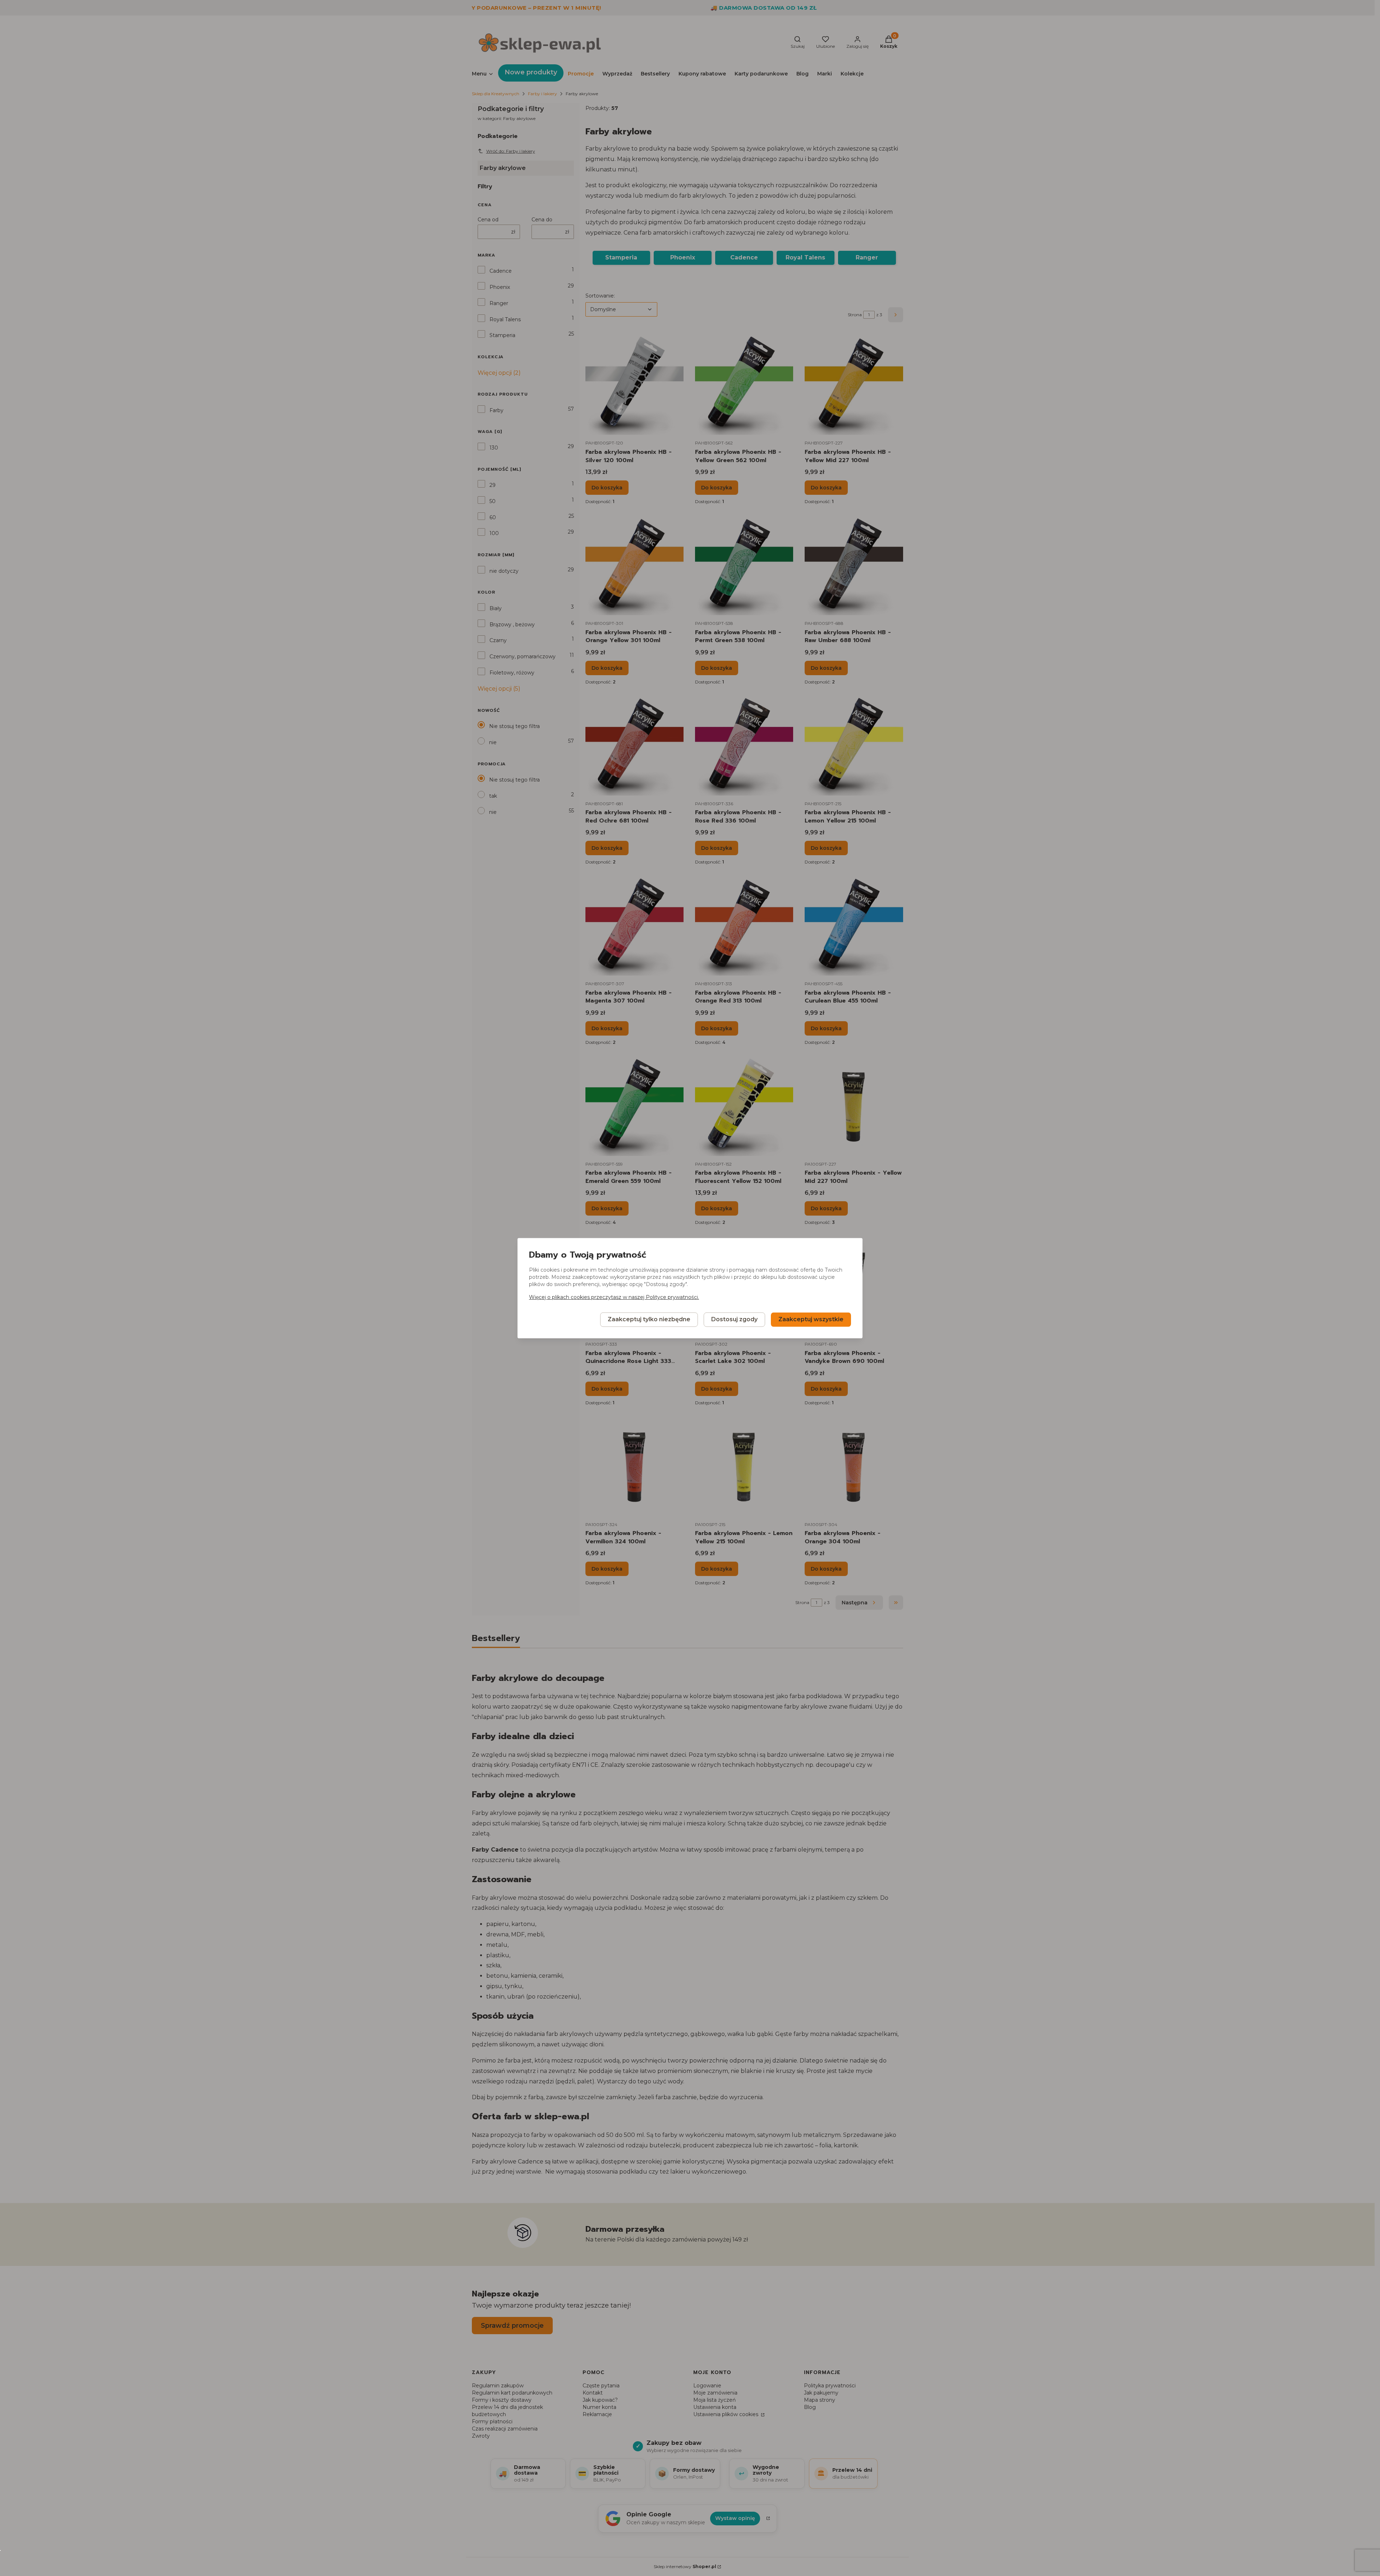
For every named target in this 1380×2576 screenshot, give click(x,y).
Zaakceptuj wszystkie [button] (811, 1319)
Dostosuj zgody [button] (734, 1319)
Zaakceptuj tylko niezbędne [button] (649, 1319)
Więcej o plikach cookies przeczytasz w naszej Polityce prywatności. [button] (614, 1297)
